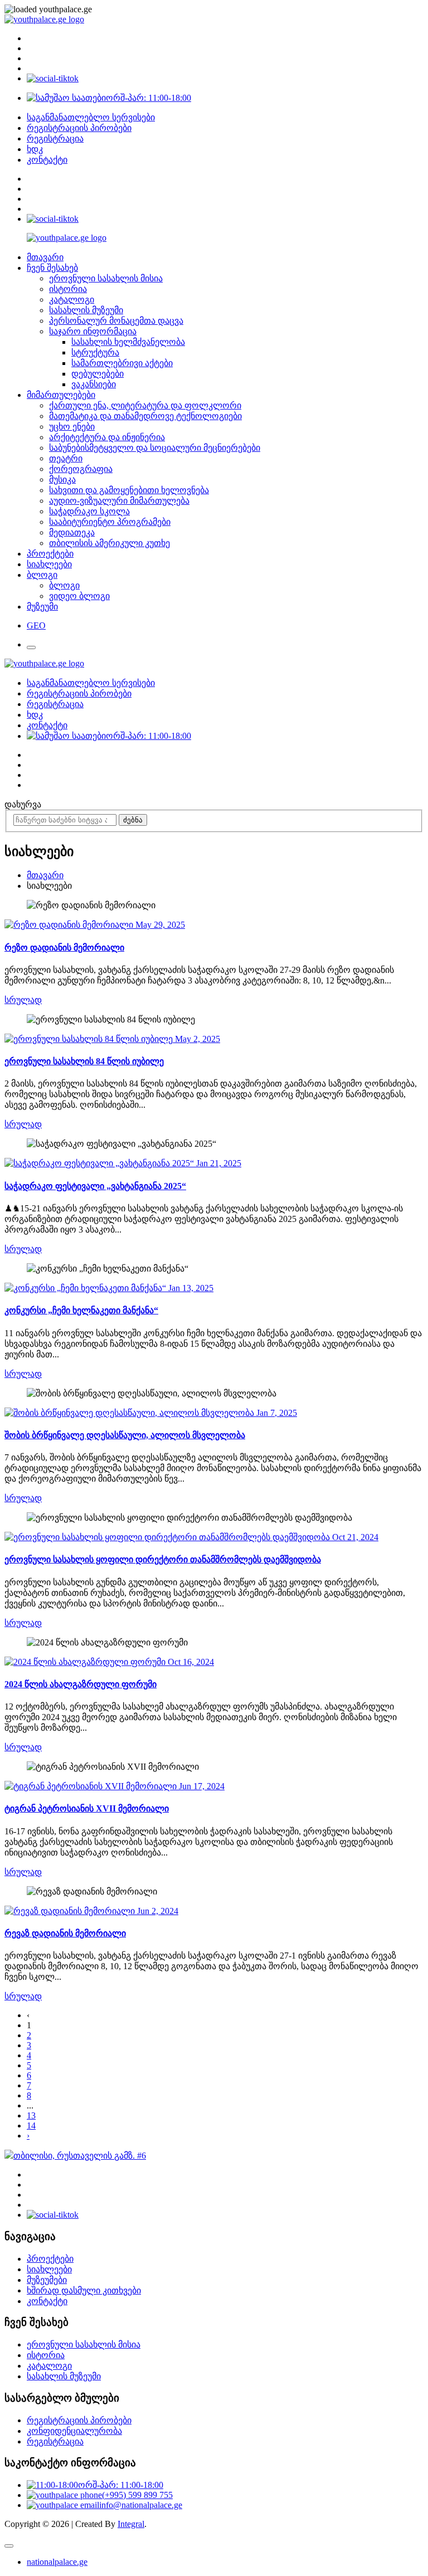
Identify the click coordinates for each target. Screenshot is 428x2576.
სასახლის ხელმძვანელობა (128, 342)
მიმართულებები (61, 395)
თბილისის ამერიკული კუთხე (110, 543)
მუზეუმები (47, 2280)
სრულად (23, 1000)
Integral (131, 2524)
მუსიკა (62, 479)
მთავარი (45, 257)
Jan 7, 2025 (276, 1413)
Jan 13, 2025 (190, 1288)
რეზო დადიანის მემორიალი (64, 948)
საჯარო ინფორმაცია (93, 331)
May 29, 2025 (159, 925)
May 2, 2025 (196, 1039)
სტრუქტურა (95, 352)
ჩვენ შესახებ (52, 268)
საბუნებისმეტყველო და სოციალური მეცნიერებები (155, 448)
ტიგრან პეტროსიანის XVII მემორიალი (87, 1808)
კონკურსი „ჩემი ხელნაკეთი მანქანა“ (81, 1310)
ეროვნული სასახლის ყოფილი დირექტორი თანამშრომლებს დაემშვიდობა (163, 1559)
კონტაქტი (47, 160)
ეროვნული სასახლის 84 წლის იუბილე (84, 1061)
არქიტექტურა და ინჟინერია (107, 437)
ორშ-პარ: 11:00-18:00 (149, 98)
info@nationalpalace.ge (141, 2505)
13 (31, 2115)
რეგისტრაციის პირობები (79, 128)
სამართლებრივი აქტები (122, 363)
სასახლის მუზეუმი (86, 310)
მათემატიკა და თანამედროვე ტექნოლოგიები (145, 416)
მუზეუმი (42, 607)
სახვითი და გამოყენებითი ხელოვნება (129, 490)
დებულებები (98, 374)
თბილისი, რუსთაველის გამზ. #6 (80, 2156)
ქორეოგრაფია (81, 469)
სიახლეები (49, 564)
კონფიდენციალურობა (74, 2431)
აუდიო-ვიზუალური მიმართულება (119, 501)
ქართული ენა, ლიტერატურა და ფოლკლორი (145, 405)
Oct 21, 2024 (354, 1537)
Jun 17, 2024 (201, 1786)
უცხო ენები (72, 427)
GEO (36, 625)
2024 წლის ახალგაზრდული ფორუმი (81, 1684)
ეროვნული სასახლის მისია (106, 278)
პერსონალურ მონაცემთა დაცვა (116, 321)
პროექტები (50, 554)
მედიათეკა (72, 532)
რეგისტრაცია (55, 138)
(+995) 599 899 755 (137, 2495)
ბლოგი (42, 575)
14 (31, 2125)
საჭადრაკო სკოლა (89, 511)
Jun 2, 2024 (157, 1911)
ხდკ (35, 149)
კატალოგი (72, 300)
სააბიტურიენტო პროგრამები (110, 522)
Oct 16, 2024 (190, 1662)
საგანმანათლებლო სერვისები (91, 117)
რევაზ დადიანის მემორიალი (65, 1933)
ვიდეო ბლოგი (79, 596)
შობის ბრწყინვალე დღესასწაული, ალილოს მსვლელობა (125, 1435)
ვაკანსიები (94, 384)
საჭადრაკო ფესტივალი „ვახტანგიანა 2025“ (95, 1186)
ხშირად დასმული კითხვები (84, 2290)
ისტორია (68, 289)
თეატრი (66, 458)
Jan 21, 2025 (218, 1163)
